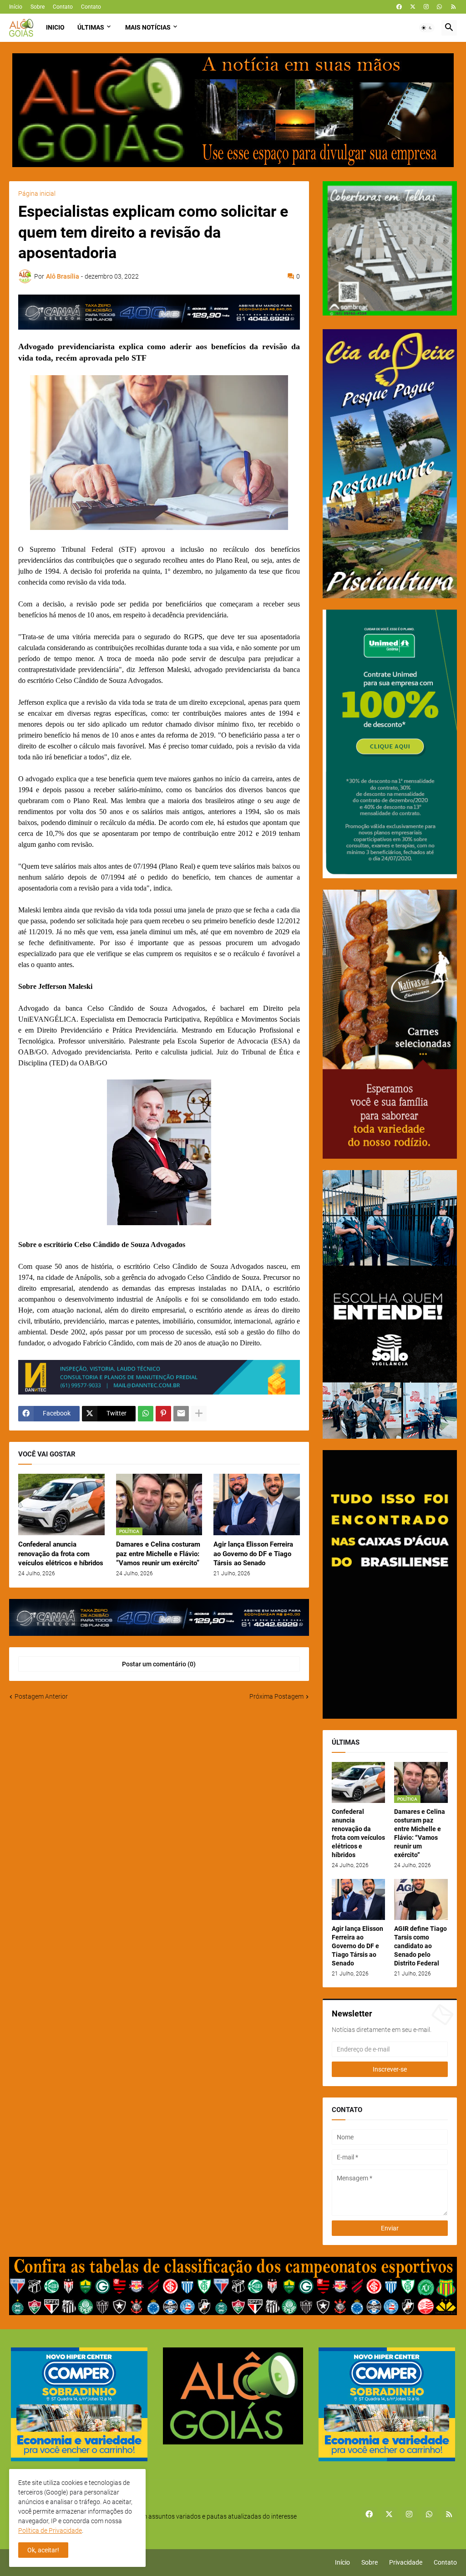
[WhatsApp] (146, 1414)
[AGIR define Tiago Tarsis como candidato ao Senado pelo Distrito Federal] (421, 1899)
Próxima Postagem (276, 1696)
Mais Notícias (148, 27)
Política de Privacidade (50, 2530)
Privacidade (406, 2562)
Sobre (38, 7)
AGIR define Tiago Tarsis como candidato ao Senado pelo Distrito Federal (420, 1946)
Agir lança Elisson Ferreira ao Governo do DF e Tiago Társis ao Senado (253, 1554)
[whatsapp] (439, 7)
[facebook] (399, 7)
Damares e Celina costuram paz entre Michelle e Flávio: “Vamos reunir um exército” (158, 1554)
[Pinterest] (163, 1414)
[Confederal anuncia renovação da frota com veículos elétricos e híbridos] (61, 1504)
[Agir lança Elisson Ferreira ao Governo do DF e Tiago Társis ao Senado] (257, 1504)
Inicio (55, 27)
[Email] (181, 1414)
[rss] (453, 7)
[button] (427, 28)
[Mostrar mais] (199, 1414)
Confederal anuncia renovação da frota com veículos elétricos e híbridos (61, 1554)
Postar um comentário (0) (159, 1664)
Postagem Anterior (41, 1696)
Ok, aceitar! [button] (43, 2550)
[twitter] (413, 7)
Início (16, 7)
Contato (63, 7)
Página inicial (37, 193)
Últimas (91, 27)
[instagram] (426, 7)
